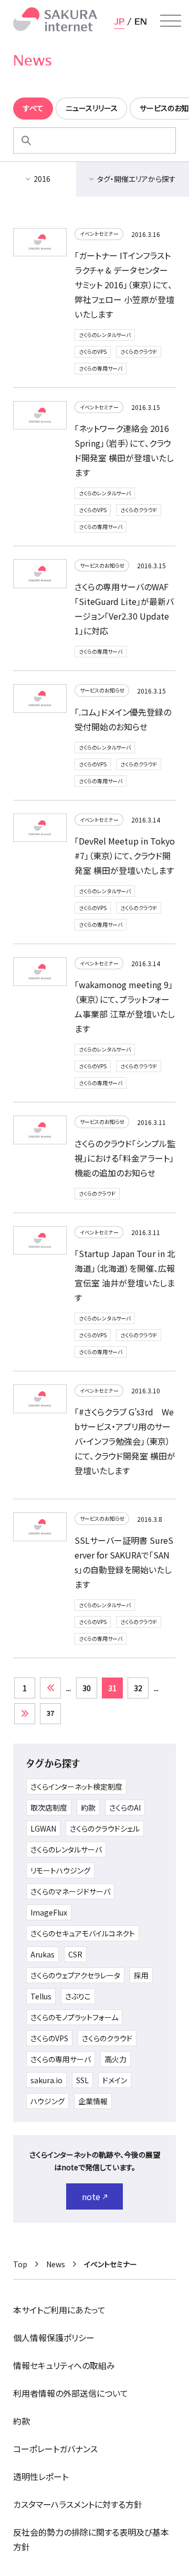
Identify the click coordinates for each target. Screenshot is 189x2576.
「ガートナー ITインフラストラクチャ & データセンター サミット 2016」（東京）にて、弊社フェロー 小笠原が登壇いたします (124, 285)
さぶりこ (78, 1996)
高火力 (115, 2059)
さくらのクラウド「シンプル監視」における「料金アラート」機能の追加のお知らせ (125, 1158)
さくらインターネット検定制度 (76, 1787)
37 (50, 1713)
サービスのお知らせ (102, 565)
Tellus (41, 1996)
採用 (141, 1975)
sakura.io (46, 2080)
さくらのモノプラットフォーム (74, 2017)
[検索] (26, 140)
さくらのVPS (93, 351)
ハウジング (48, 2101)
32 (138, 1688)
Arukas (43, 1954)
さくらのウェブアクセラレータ (75, 1975)
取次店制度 (49, 1807)
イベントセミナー (99, 234)
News (56, 2264)
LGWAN (43, 1828)
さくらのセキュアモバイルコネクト (83, 1933)
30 (87, 1688)
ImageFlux (49, 1912)
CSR (75, 1954)
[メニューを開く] (171, 21)
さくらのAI (125, 1807)
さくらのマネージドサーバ (70, 1891)
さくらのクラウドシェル (105, 1828)
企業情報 (93, 2101)
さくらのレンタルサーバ (105, 335)
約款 (88, 1807)
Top (20, 2264)
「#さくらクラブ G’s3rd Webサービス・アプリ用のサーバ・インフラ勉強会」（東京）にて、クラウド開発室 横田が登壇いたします (125, 1441)
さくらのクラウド (139, 351)
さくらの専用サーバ (101, 368)
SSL (82, 2080)
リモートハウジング (60, 1870)
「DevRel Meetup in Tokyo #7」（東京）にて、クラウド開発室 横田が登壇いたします (125, 856)
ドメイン (115, 2080)
